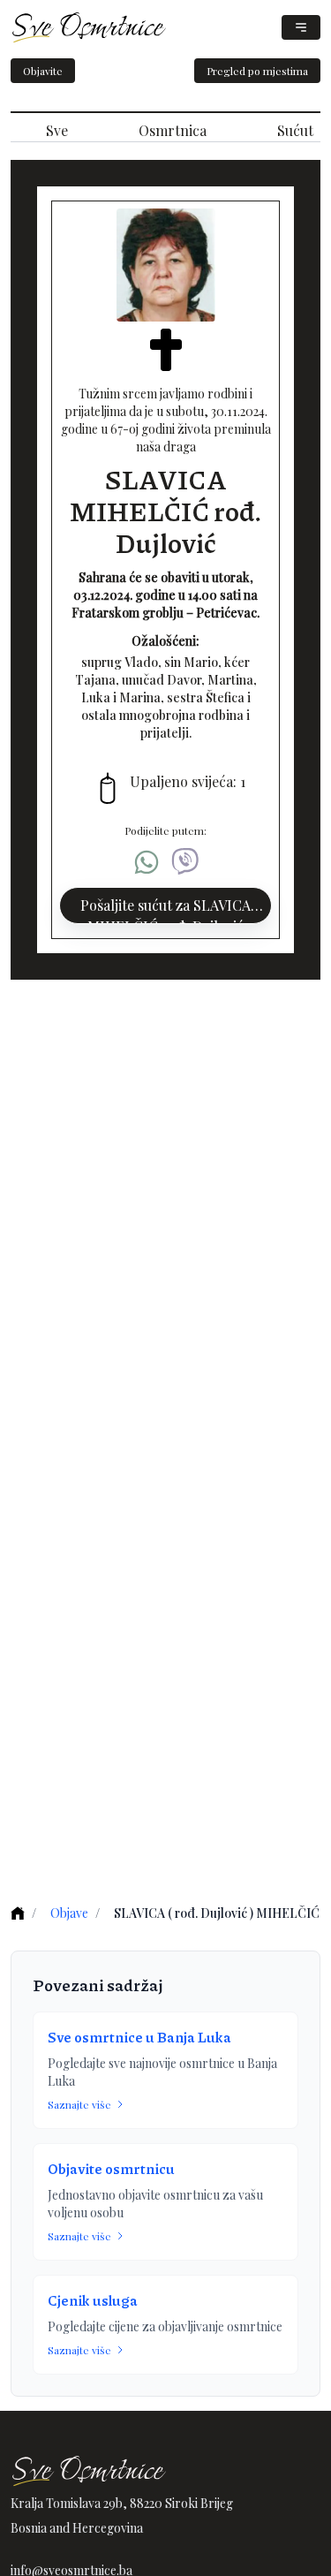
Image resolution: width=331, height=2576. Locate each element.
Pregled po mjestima (257, 71)
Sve (57, 130)
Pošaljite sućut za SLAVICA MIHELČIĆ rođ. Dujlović (165, 910)
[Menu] (301, 27)
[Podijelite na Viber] (185, 862)
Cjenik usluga (93, 2300)
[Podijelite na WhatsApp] (147, 862)
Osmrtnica (173, 130)
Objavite (43, 71)
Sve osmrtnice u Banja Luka (139, 2037)
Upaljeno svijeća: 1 (188, 781)
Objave (69, 1913)
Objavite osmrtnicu (111, 2168)
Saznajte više (79, 2104)
